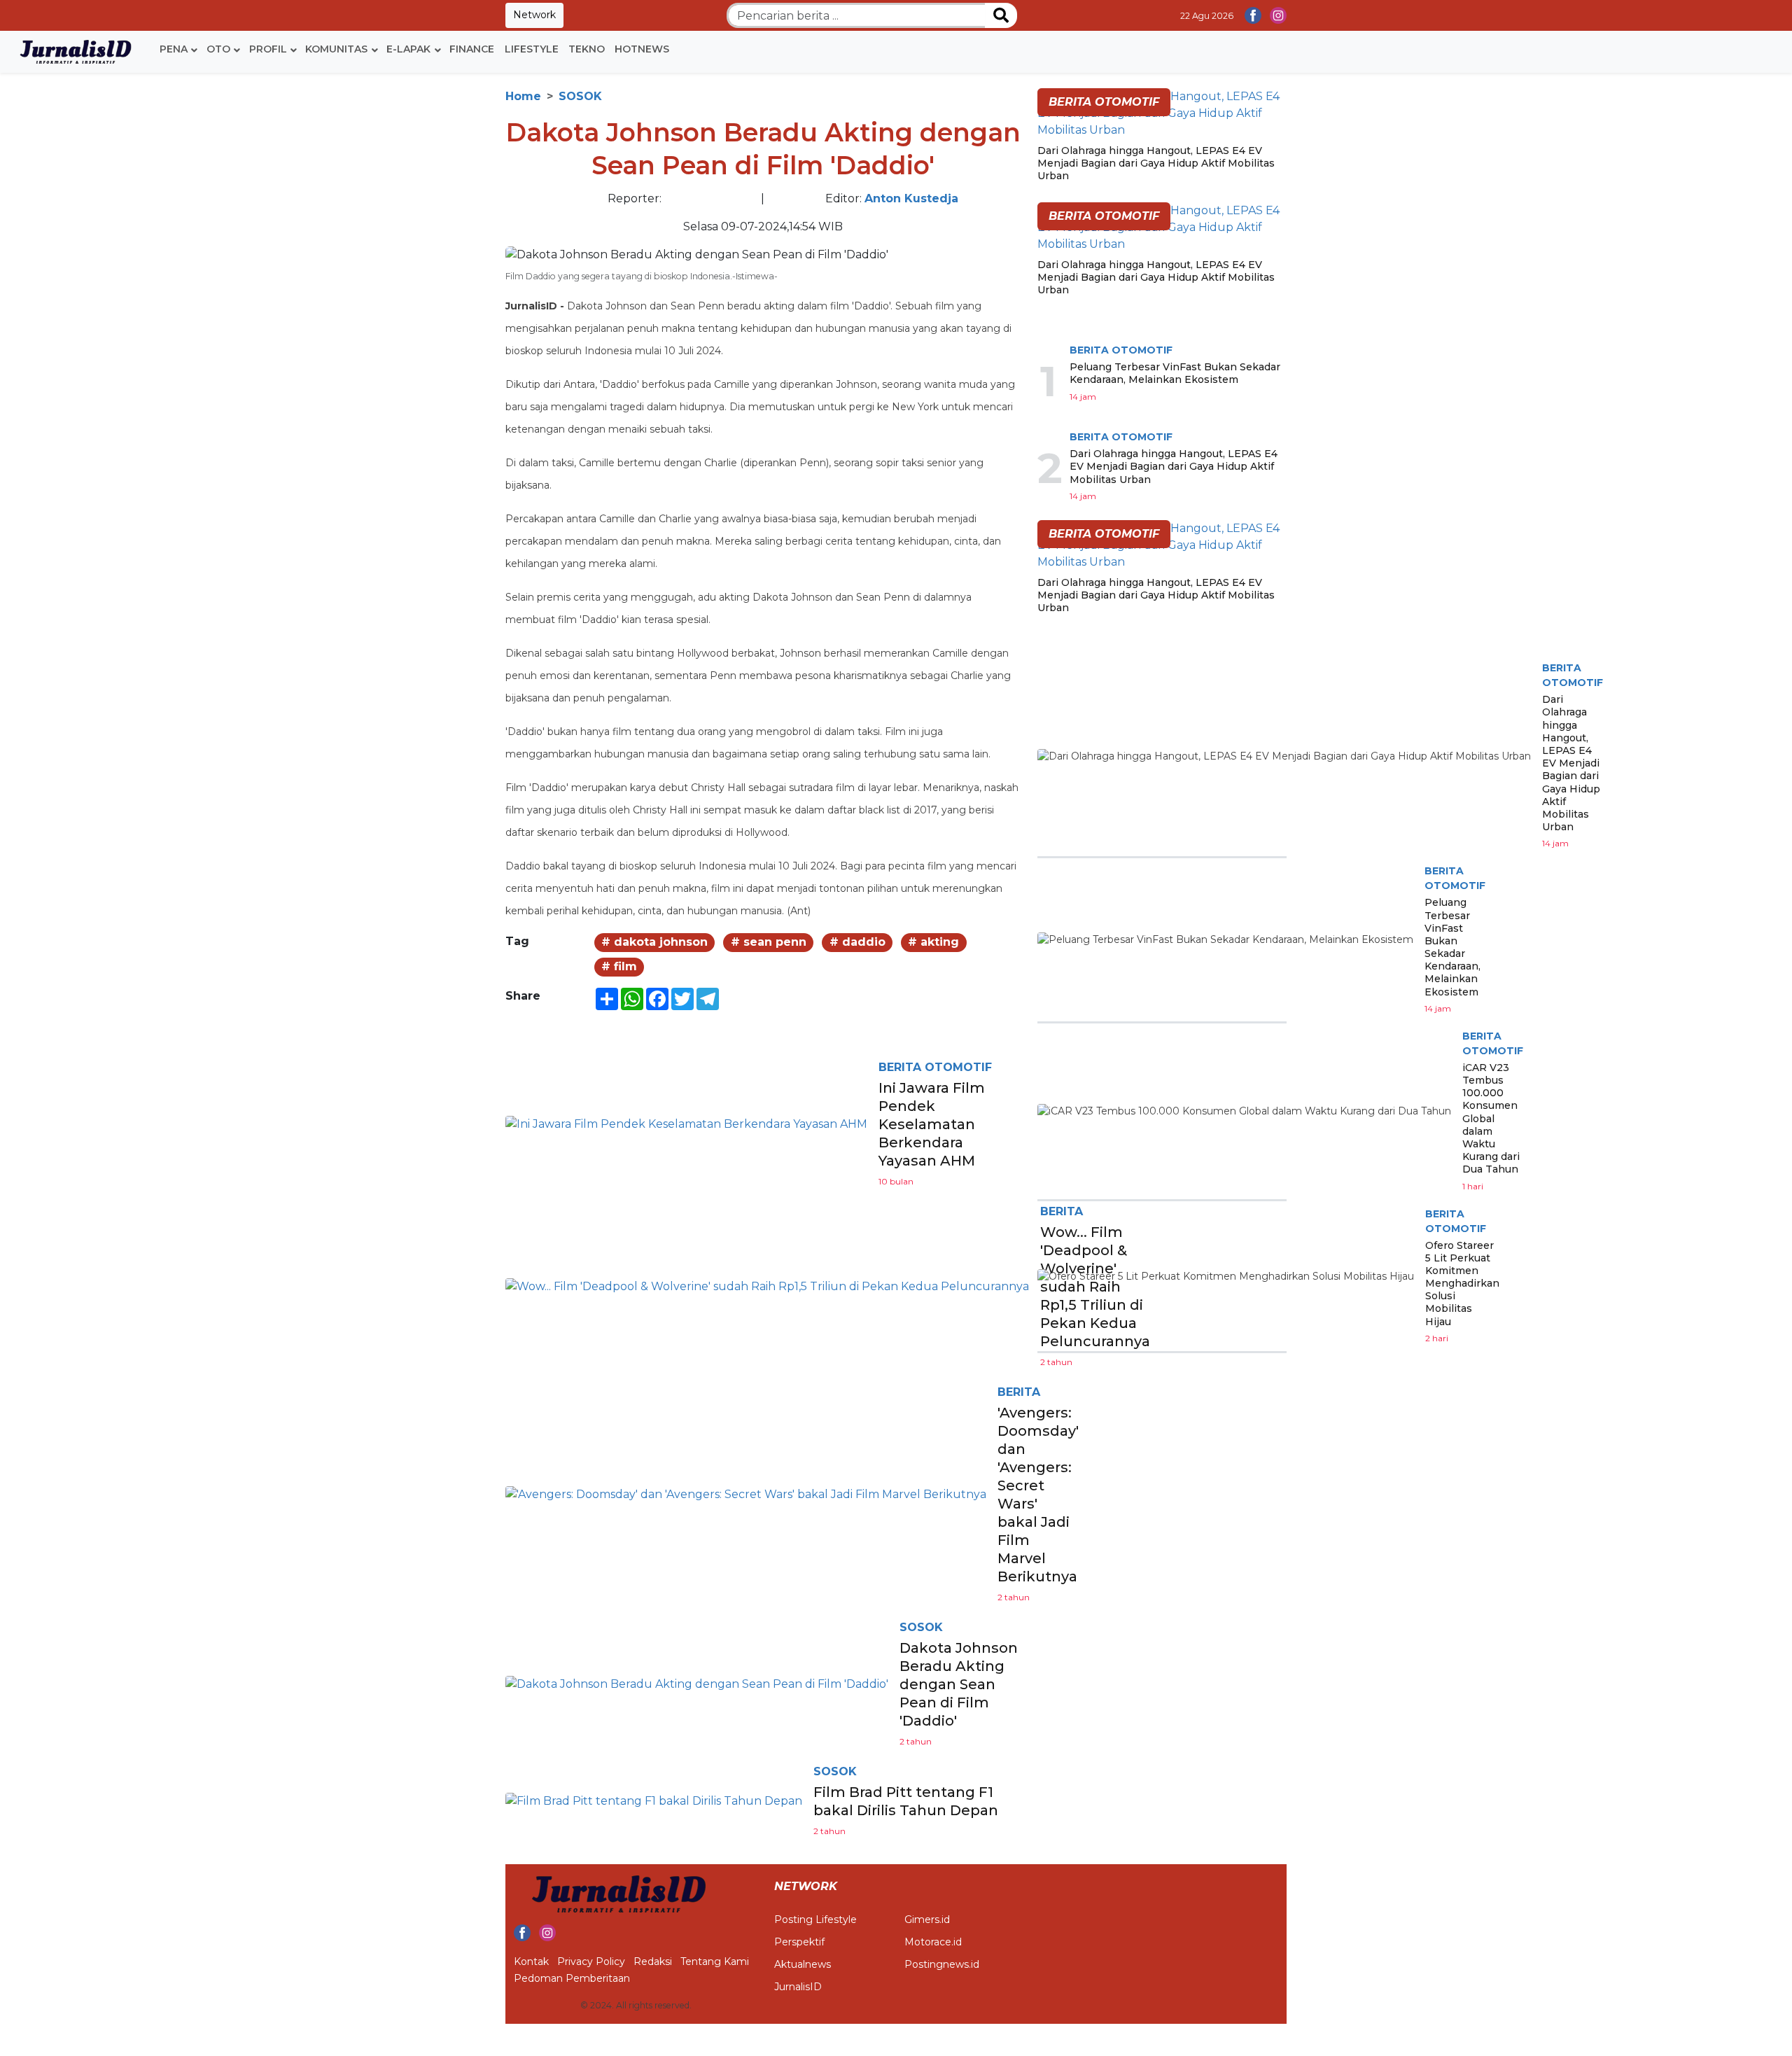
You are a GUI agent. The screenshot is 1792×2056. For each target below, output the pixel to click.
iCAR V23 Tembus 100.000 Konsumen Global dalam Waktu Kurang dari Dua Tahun (1491, 1119)
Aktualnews (803, 1964)
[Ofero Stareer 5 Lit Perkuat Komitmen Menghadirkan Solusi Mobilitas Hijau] (1226, 1276)
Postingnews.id (942, 1964)
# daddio (857, 942)
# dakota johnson (654, 942)
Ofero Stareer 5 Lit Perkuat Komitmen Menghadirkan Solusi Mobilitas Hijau (1462, 1284)
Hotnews (642, 49)
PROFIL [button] (268, 49)
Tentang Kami (715, 1961)
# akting (933, 942)
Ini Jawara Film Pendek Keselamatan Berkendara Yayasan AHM (932, 1124)
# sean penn (769, 942)
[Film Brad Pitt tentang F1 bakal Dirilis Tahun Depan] (654, 1801)
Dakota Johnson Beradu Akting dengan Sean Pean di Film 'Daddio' (959, 1684)
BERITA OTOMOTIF (935, 1067)
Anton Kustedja (911, 198)
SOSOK (580, 96)
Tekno (587, 49)
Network (534, 15)
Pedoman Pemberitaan (572, 1978)
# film (619, 966)
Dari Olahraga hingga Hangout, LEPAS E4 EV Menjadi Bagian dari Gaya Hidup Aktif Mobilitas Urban (1156, 163)
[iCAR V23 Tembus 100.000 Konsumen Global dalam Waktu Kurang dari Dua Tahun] (1244, 1111)
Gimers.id (927, 1919)
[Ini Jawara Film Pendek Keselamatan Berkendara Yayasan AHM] (686, 1124)
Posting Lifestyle (815, 1919)
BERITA (1019, 1392)
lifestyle (532, 49)
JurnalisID (798, 1987)
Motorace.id (933, 1942)
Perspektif (799, 1942)
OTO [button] (218, 49)
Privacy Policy (591, 1961)
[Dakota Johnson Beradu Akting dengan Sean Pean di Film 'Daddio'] (697, 1684)
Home (523, 96)
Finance (472, 49)
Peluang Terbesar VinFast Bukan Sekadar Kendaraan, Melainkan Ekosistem (1175, 373)
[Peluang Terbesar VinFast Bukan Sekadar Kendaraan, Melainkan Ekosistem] (1225, 940)
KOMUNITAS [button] (336, 49)
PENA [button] (174, 49)
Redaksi (653, 1961)
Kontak (531, 1961)
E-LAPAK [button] (408, 49)
